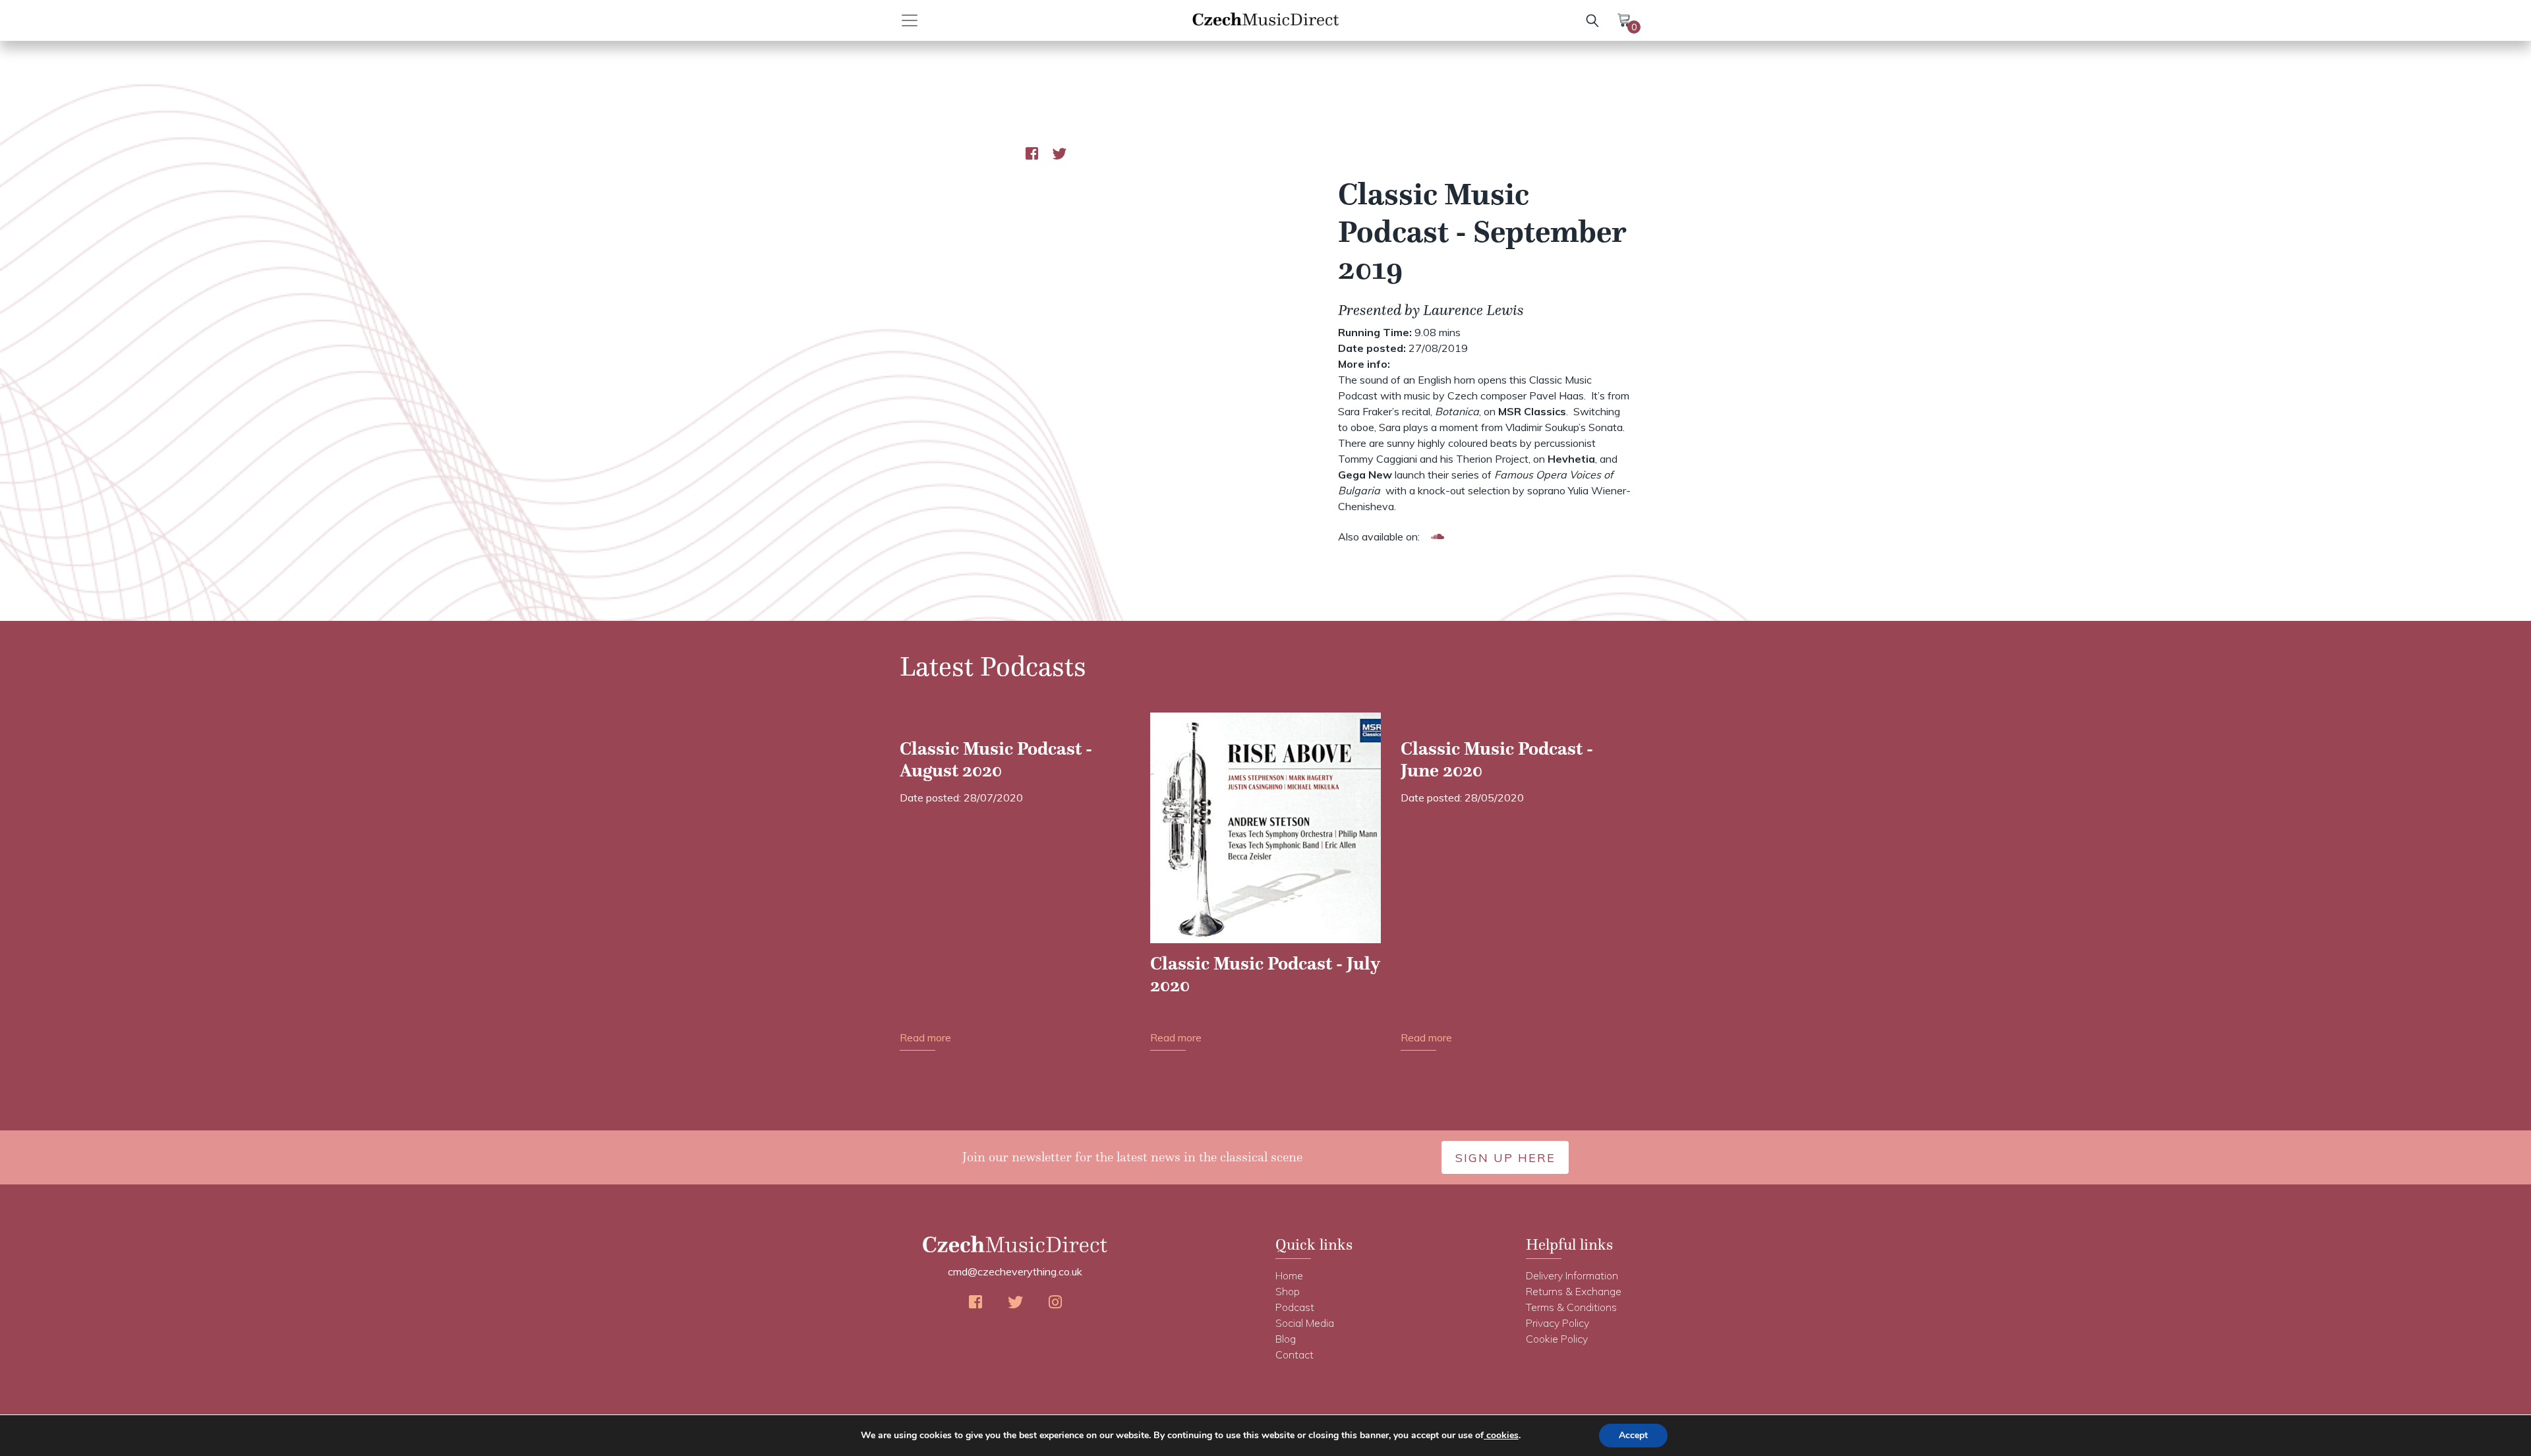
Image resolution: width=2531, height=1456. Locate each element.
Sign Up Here (1505, 1158)
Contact (1295, 1354)
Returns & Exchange (1574, 1291)
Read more (925, 1037)
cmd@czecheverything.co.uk (1015, 1271)
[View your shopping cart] (1624, 19)
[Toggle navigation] (924, 20)
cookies (1501, 1435)
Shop (1288, 1291)
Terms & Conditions (1571, 1307)
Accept (1633, 1435)
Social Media (1305, 1323)
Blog (1286, 1339)
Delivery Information (1572, 1275)
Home (1289, 1275)
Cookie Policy (1557, 1339)
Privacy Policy (1557, 1323)
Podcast (1295, 1307)
